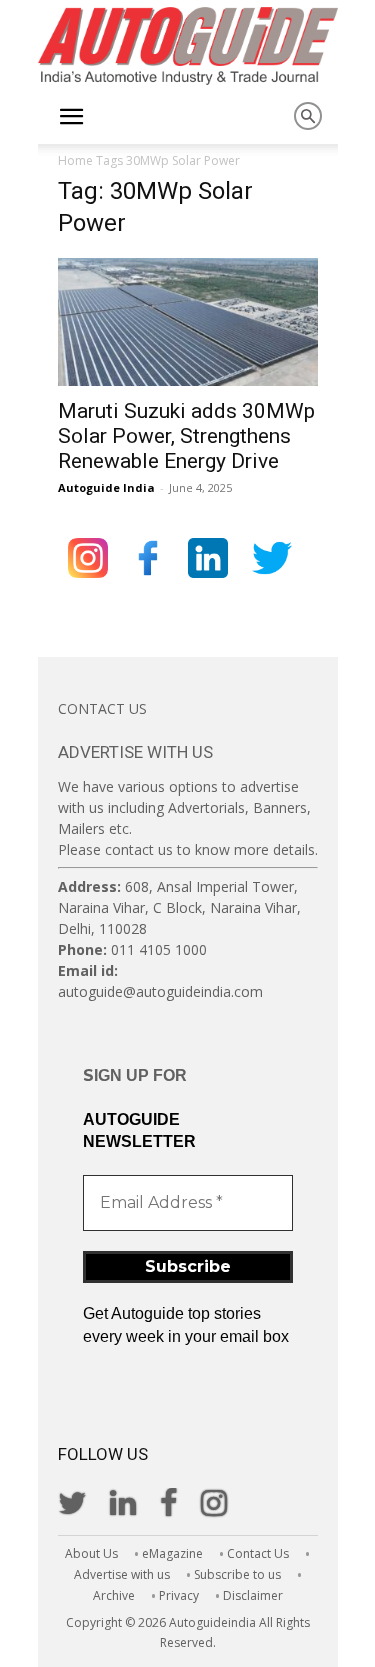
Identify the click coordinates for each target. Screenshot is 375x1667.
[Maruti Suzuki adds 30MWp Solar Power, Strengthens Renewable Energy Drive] (188, 322)
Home (75, 160)
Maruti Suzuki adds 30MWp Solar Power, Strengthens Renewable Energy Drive (186, 436)
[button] (72, 117)
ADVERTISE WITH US (135, 752)
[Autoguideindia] (188, 46)
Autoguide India (106, 487)
